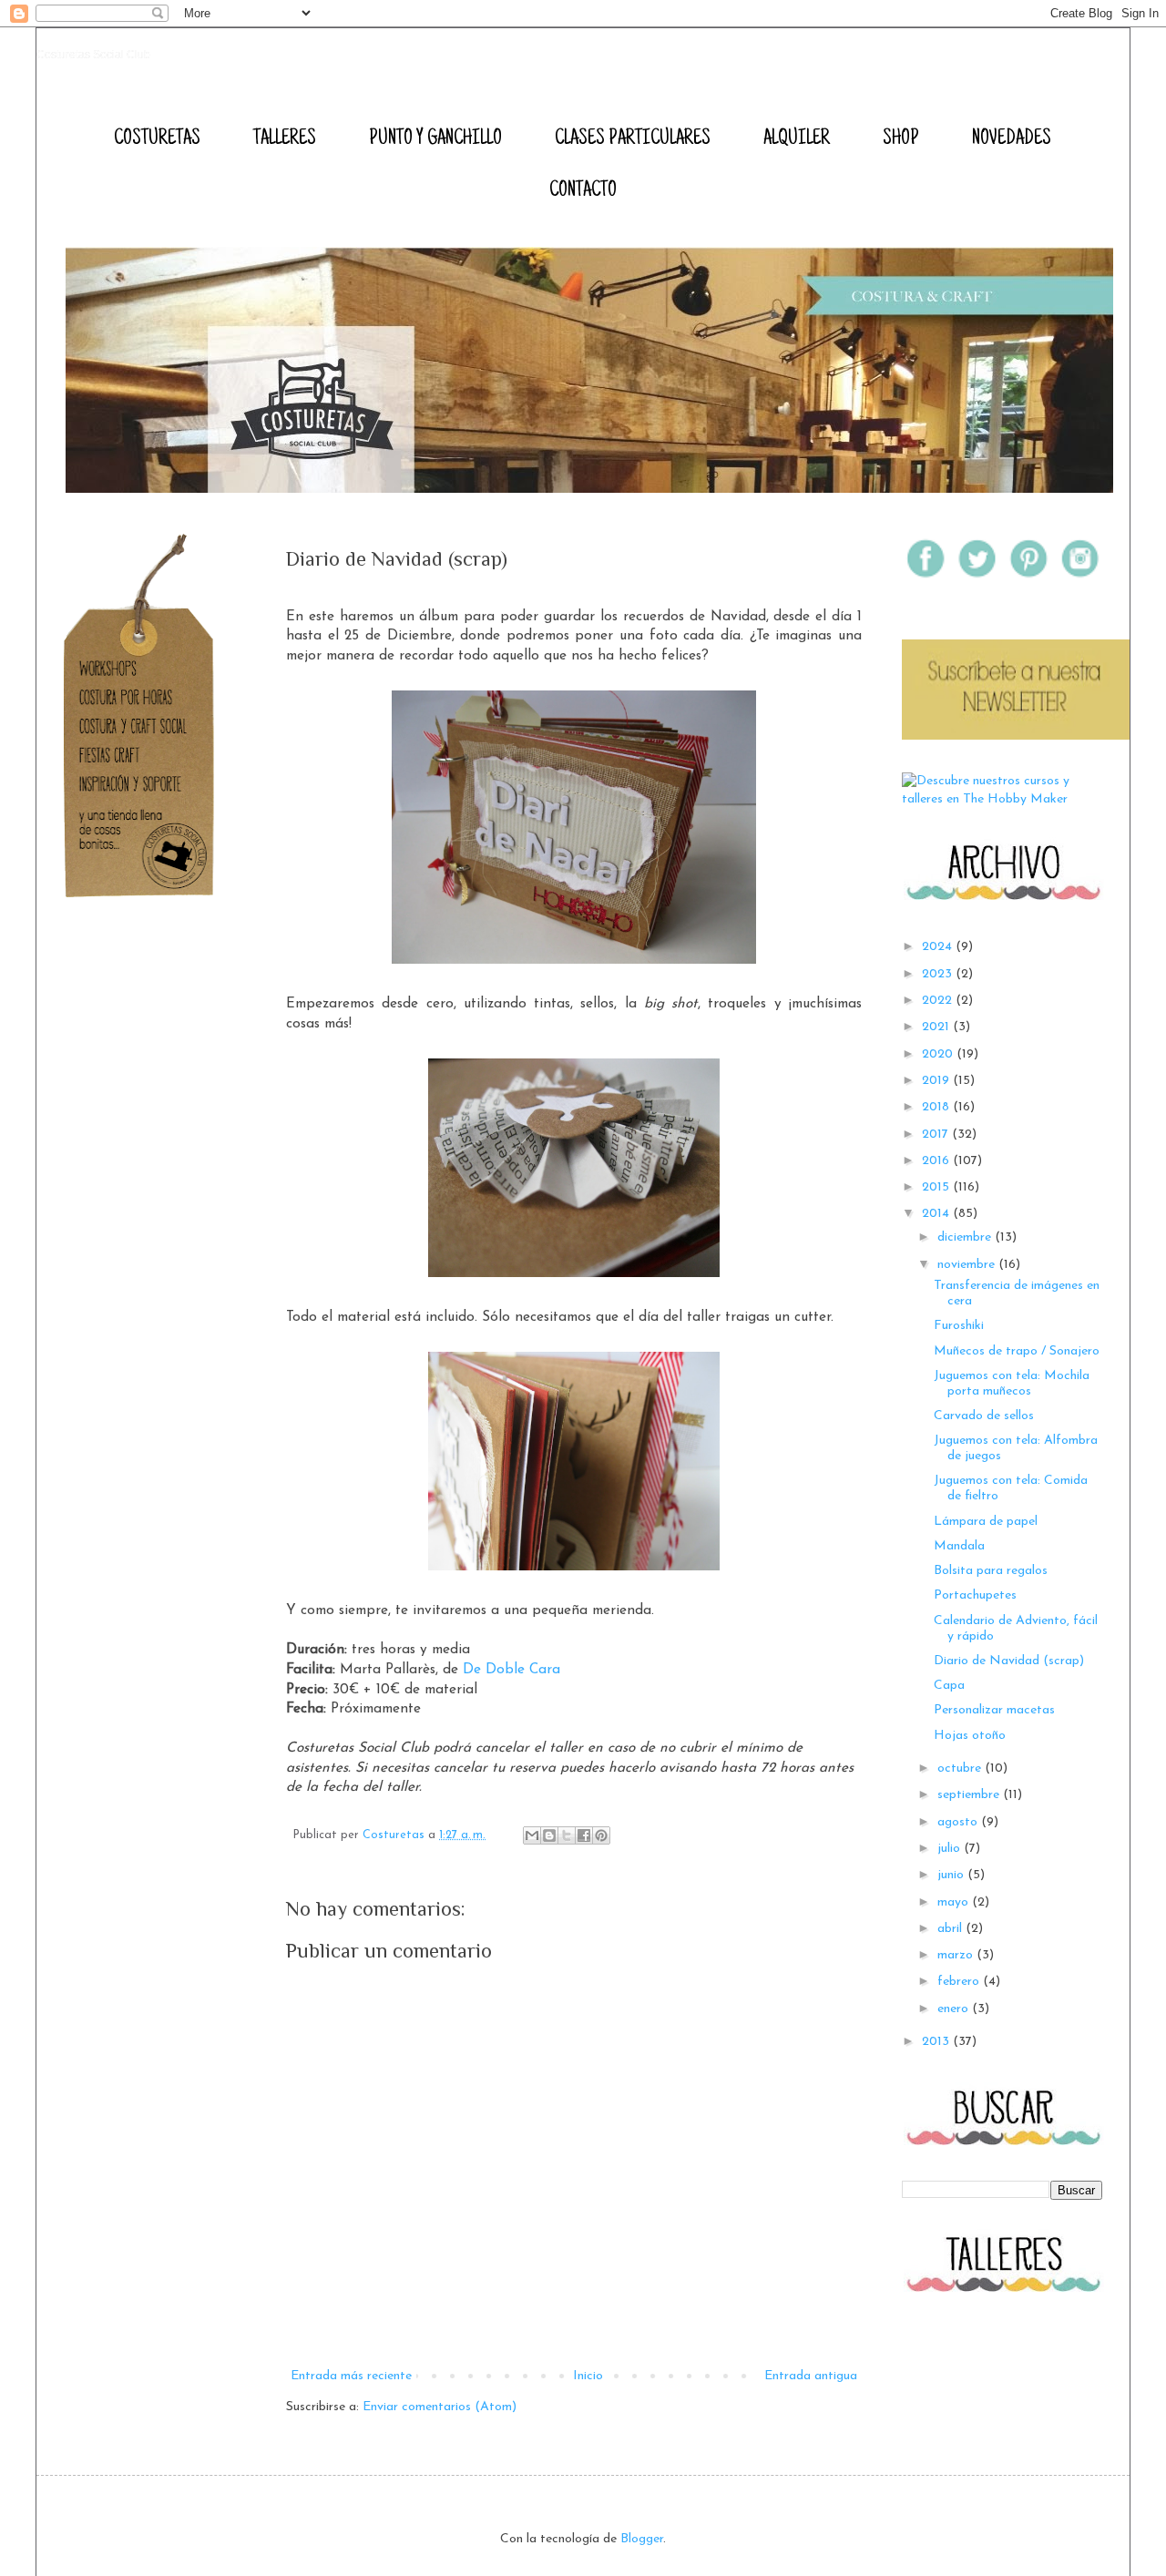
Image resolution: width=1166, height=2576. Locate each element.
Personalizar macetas (994, 1710)
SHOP (901, 139)
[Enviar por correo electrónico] (532, 1835)
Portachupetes (975, 1595)
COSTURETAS (157, 139)
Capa (949, 1686)
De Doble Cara (511, 1670)
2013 (937, 2042)
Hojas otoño (970, 1736)
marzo (957, 1955)
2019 (937, 1081)
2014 (937, 1214)
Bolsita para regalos (991, 1571)
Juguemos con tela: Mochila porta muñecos (1012, 1384)
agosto (959, 1822)
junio (952, 1875)
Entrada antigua (811, 2376)
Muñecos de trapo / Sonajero (1017, 1351)
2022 (939, 1001)
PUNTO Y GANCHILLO (435, 139)
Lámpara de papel (986, 1522)
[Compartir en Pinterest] (601, 1835)
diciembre (966, 1237)
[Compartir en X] (567, 1835)
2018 (937, 1107)
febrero (960, 1982)
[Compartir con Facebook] (584, 1835)
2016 (937, 1161)
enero (955, 2009)
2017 (937, 1135)
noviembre (968, 1265)
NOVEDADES (1012, 139)
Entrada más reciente (351, 2376)
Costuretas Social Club (93, 55)
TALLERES (285, 139)
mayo (955, 1902)
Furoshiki (959, 1326)
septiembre (970, 1795)
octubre (961, 1768)
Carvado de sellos (984, 1416)
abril (951, 1929)
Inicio (588, 2376)
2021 (937, 1027)
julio (951, 1849)
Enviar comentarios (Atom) (440, 2407)
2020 (939, 1054)
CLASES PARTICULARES (633, 139)
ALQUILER (797, 139)
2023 (939, 974)
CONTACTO (583, 191)
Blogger (642, 2539)
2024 (939, 947)
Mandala (959, 1546)
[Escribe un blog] (549, 1835)
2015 (937, 1187)
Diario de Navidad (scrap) (1009, 1661)
